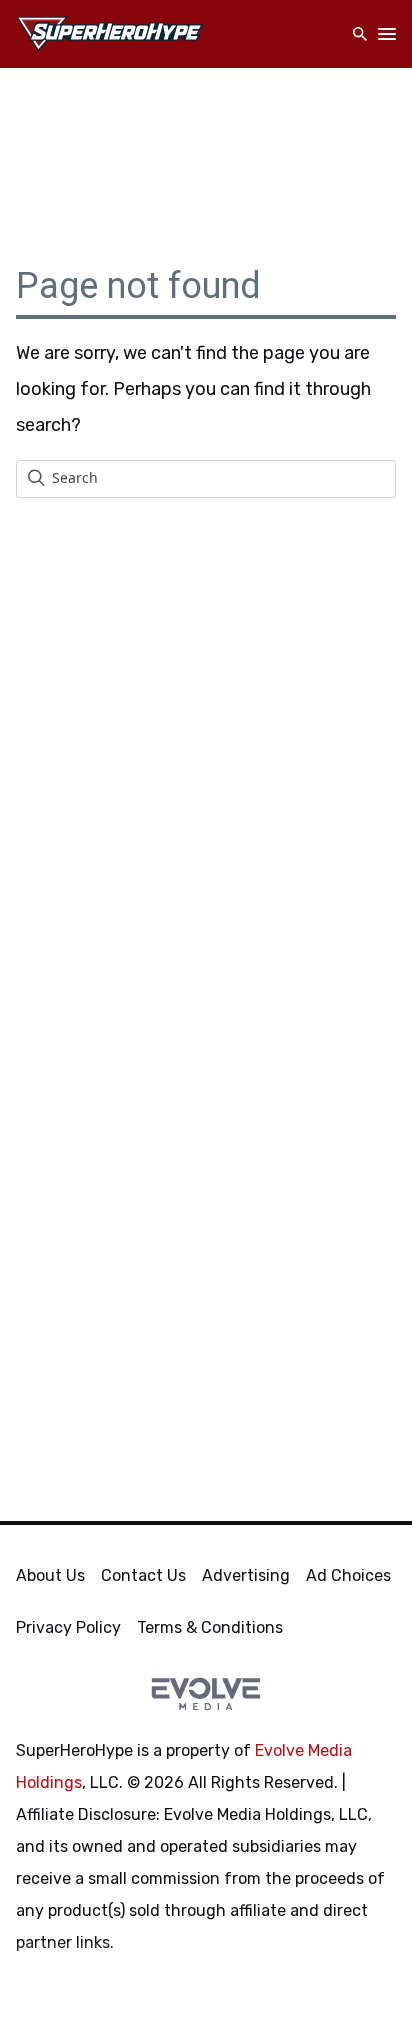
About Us (50, 1575)
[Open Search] (360, 34)
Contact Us (143, 1575)
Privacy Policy (68, 1627)
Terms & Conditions (210, 1627)
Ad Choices (348, 1575)
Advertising (246, 1575)
